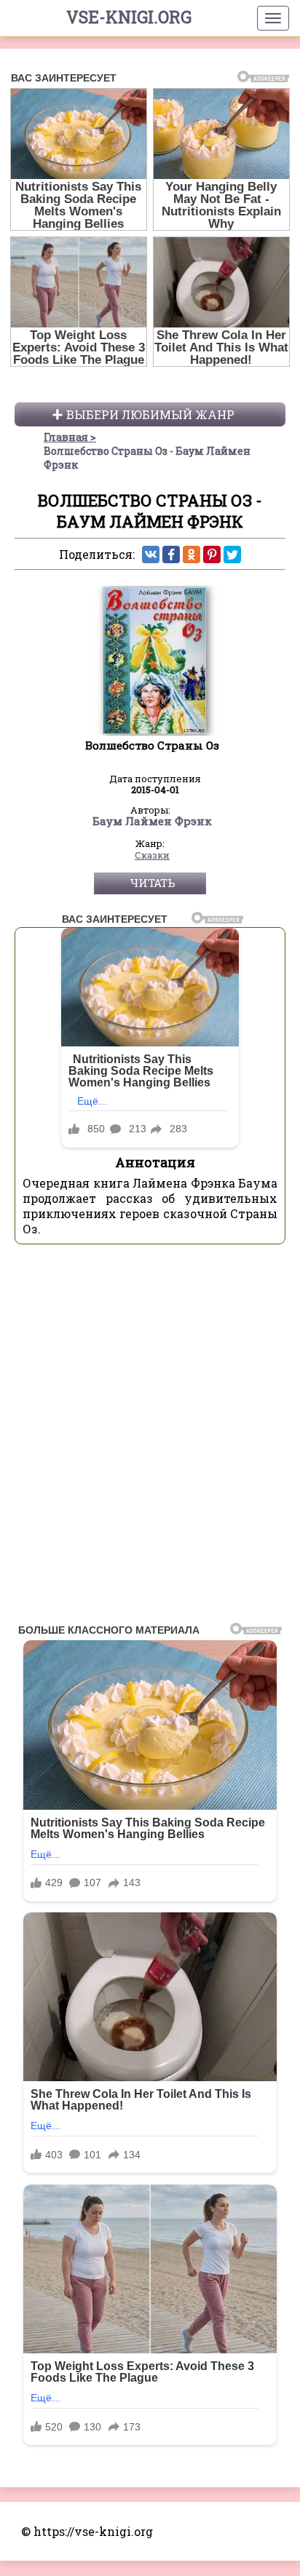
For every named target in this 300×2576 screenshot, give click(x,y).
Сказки (152, 856)
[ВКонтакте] (151, 554)
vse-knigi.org (129, 17)
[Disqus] (150, 1438)
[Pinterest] (212, 554)
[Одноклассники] (192, 554)
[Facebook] (171, 554)
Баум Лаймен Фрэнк (152, 822)
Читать (153, 883)
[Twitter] (232, 554)
